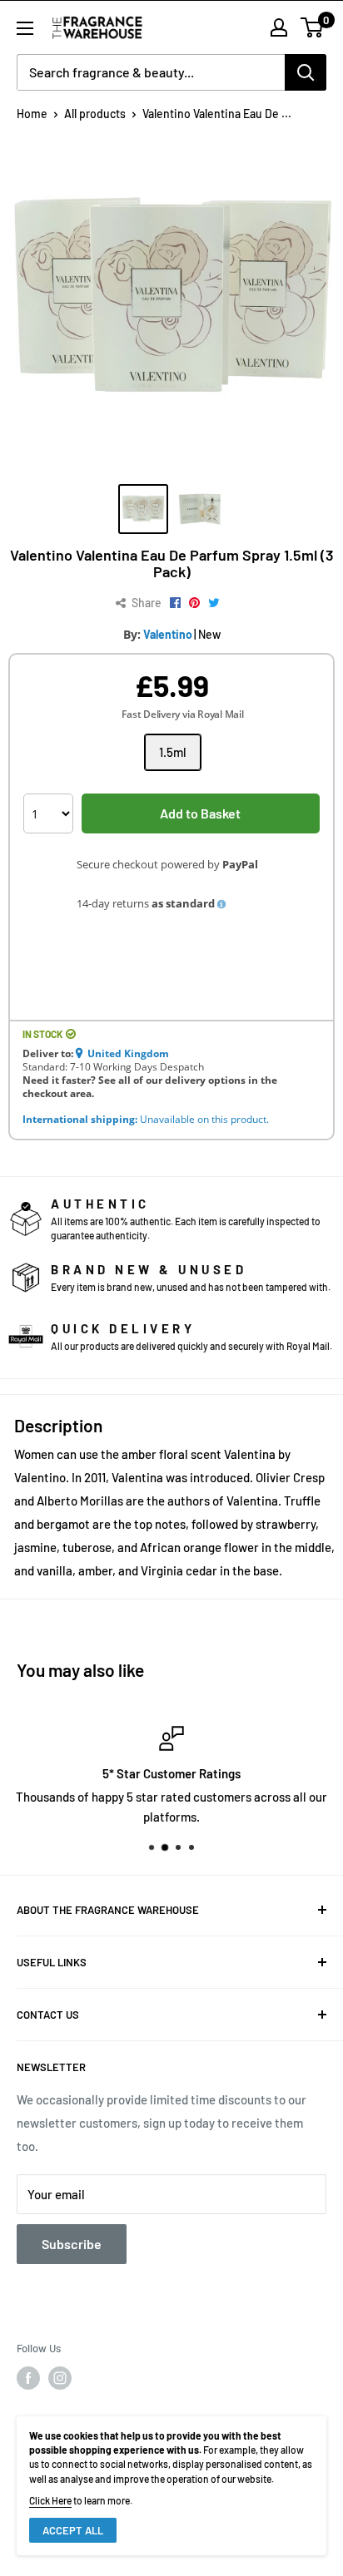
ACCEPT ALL (73, 2530)
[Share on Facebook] (175, 603)
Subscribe (72, 2244)
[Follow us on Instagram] (60, 2378)
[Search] (306, 72)
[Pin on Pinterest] (194, 603)
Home (32, 114)
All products (95, 114)
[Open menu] (25, 28)
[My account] (279, 27)
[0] (313, 27)
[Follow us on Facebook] (28, 2378)
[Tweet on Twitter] (214, 603)
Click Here (50, 2500)
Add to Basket (200, 813)
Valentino (168, 634)
